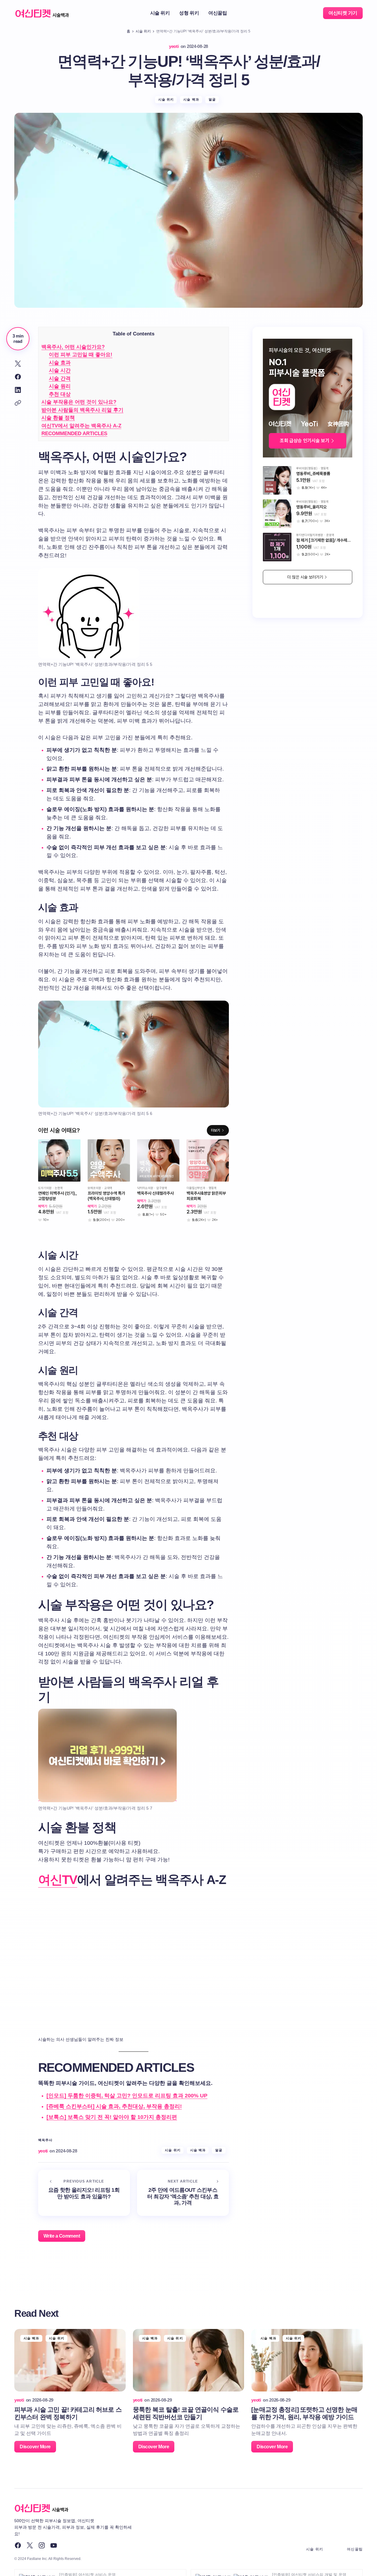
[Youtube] (54, 2545)
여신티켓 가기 (343, 13)
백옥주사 (45, 2140)
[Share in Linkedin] (18, 390)
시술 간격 (60, 378)
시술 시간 (60, 370)
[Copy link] (18, 403)
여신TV (58, 1880)
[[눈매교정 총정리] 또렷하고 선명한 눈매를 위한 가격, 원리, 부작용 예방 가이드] (307, 2360)
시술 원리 (60, 386)
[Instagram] (42, 2545)
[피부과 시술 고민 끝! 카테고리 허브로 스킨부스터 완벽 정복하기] (70, 2360)
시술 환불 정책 (58, 418)
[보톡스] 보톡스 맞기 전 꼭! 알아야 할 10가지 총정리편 (112, 2117)
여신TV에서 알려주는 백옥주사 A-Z (81, 426)
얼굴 (212, 99)
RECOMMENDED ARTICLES (74, 434)
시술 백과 (191, 99)
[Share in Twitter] (18, 364)
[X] (30, 2545)
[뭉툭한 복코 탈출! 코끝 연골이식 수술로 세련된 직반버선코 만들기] (189, 2360)
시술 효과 (60, 363)
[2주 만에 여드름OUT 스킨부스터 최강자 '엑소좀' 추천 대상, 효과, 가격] (183, 2193)
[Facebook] (18, 2545)
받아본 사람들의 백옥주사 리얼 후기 (82, 410)
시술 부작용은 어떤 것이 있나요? (79, 402)
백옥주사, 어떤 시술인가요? (73, 347)
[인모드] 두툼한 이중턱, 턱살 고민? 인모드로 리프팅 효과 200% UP (127, 2096)
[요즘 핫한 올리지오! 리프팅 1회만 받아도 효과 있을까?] (84, 2193)
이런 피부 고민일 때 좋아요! (81, 355)
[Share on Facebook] (18, 377)
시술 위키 (143, 31)
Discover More (35, 2447)
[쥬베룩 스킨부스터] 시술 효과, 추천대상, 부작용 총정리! (114, 2106)
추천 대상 (60, 394)
